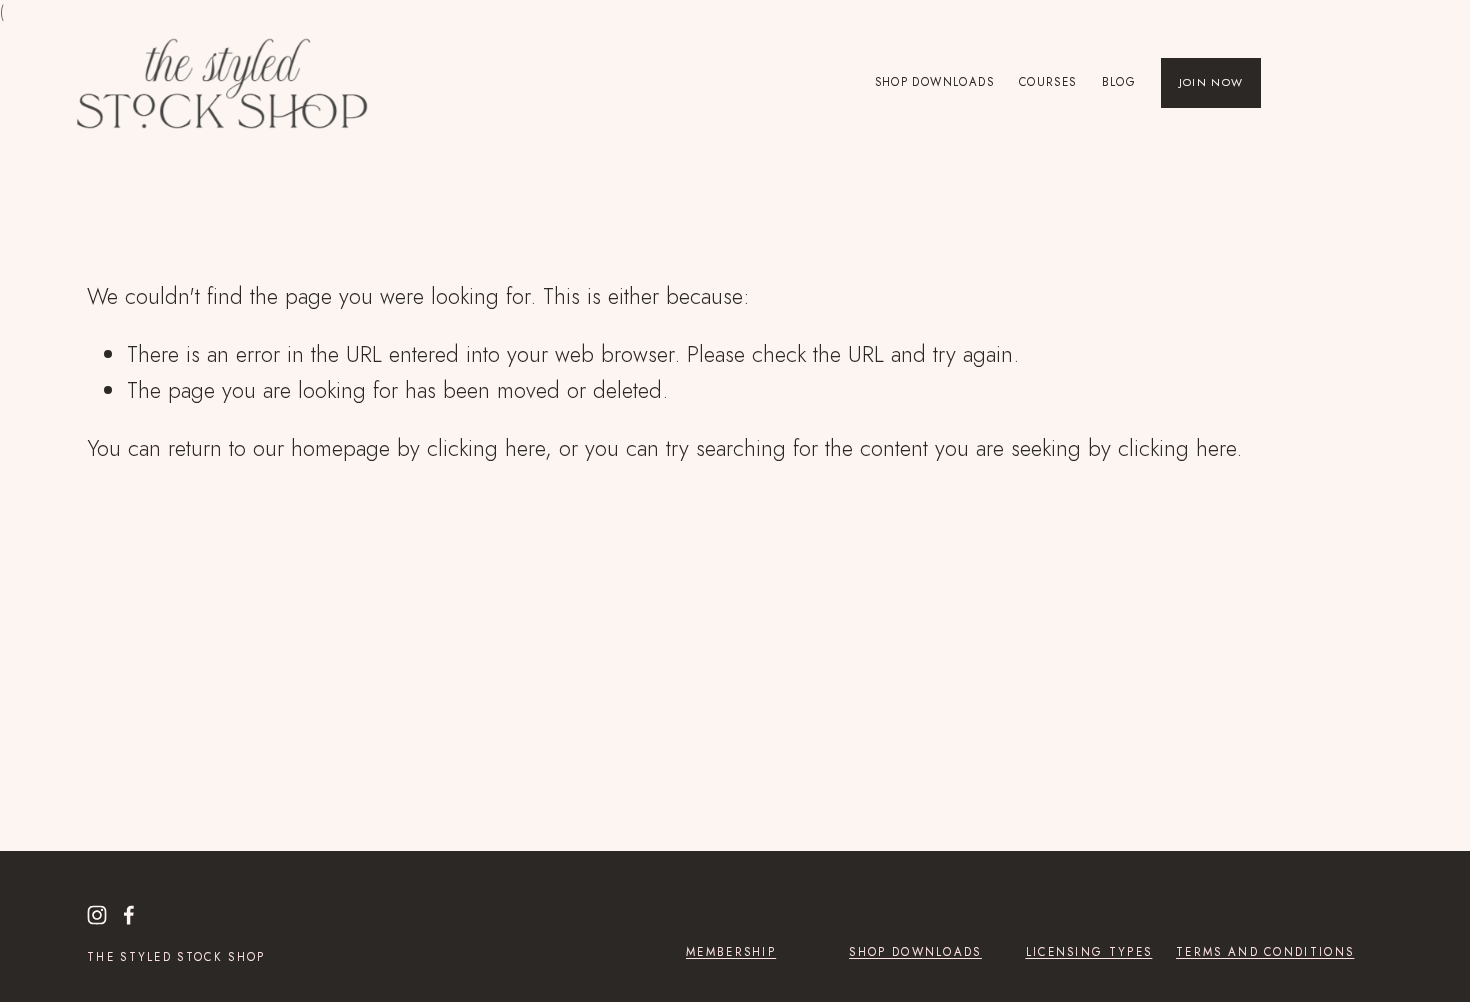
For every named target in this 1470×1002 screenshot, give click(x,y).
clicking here (486, 448)
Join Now (1211, 82)
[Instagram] (97, 915)
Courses (1048, 82)
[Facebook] (129, 915)
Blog (1119, 82)
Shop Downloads (934, 82)
